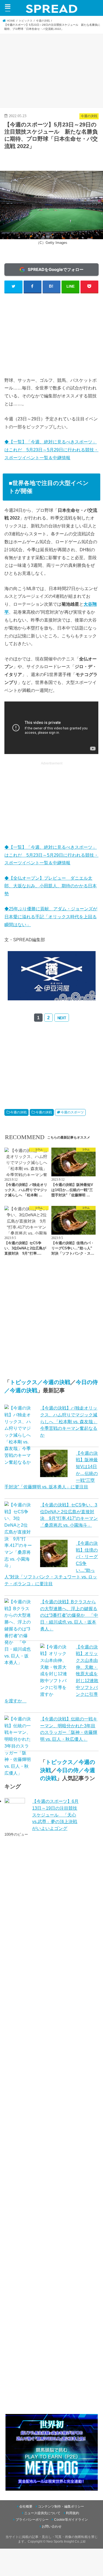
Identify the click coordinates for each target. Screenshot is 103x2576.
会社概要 (26, 2506)
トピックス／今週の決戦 (40, 1382)
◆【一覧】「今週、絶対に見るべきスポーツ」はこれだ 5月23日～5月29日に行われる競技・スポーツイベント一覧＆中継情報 (51, 450)
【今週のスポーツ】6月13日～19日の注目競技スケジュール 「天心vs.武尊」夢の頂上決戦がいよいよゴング (55, 1815)
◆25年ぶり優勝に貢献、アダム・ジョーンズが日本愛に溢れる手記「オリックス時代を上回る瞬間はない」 (51, 917)
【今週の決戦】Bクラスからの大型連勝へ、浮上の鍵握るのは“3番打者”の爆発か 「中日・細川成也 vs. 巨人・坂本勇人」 (69, 1615)
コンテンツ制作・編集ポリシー (61, 2506)
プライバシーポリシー (32, 2520)
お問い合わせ (52, 2526)
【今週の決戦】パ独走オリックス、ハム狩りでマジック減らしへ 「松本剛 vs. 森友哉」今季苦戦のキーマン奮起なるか (69, 1421)
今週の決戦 (18, 1112)
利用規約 (73, 2513)
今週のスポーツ (72, 1112)
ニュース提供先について (42, 2513)
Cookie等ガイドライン (71, 2520)
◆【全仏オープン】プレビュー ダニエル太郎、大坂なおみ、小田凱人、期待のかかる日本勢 (51, 886)
